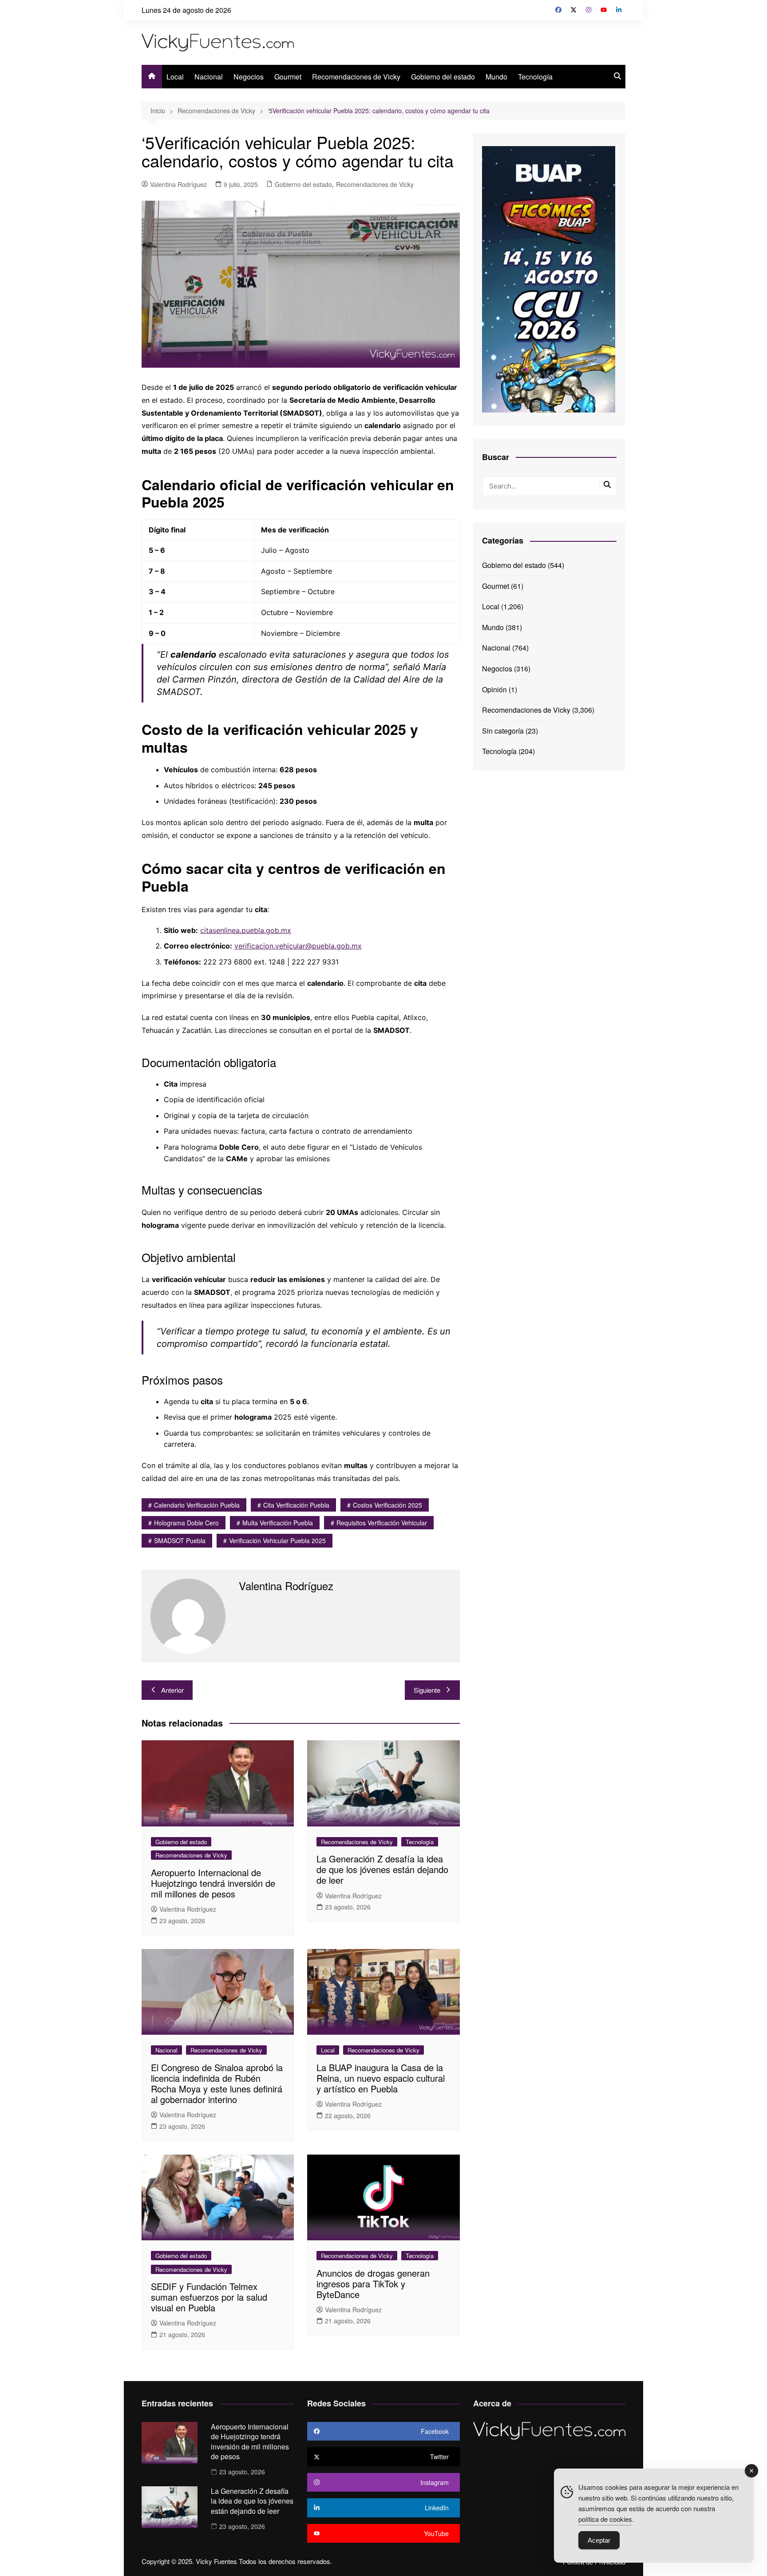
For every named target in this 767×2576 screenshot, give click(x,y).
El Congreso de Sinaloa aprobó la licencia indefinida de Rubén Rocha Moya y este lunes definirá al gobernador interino (217, 2083)
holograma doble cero (186, 1523)
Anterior (172, 1690)
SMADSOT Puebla (180, 1540)
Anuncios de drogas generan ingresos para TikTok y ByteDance (373, 2284)
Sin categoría (503, 731)
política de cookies (605, 2519)
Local (175, 77)
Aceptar (599, 2540)
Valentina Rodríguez (178, 184)
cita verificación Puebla (296, 1505)
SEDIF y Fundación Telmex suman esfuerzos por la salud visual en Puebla (209, 2297)
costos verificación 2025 (387, 1505)
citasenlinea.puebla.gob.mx (246, 930)
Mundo (496, 77)
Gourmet (288, 77)
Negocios (249, 77)
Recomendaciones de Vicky (356, 77)
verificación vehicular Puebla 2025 (277, 1540)
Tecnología (535, 77)
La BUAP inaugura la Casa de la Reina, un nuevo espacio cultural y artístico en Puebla (381, 2078)
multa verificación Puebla (278, 1523)
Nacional (209, 77)
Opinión (494, 689)
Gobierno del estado (443, 77)
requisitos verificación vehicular (382, 1523)
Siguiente (427, 1690)
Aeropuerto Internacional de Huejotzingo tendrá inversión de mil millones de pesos (213, 1883)
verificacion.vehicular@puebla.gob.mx (298, 946)
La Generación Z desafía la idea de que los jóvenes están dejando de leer (382, 1869)
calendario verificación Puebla (197, 1505)
